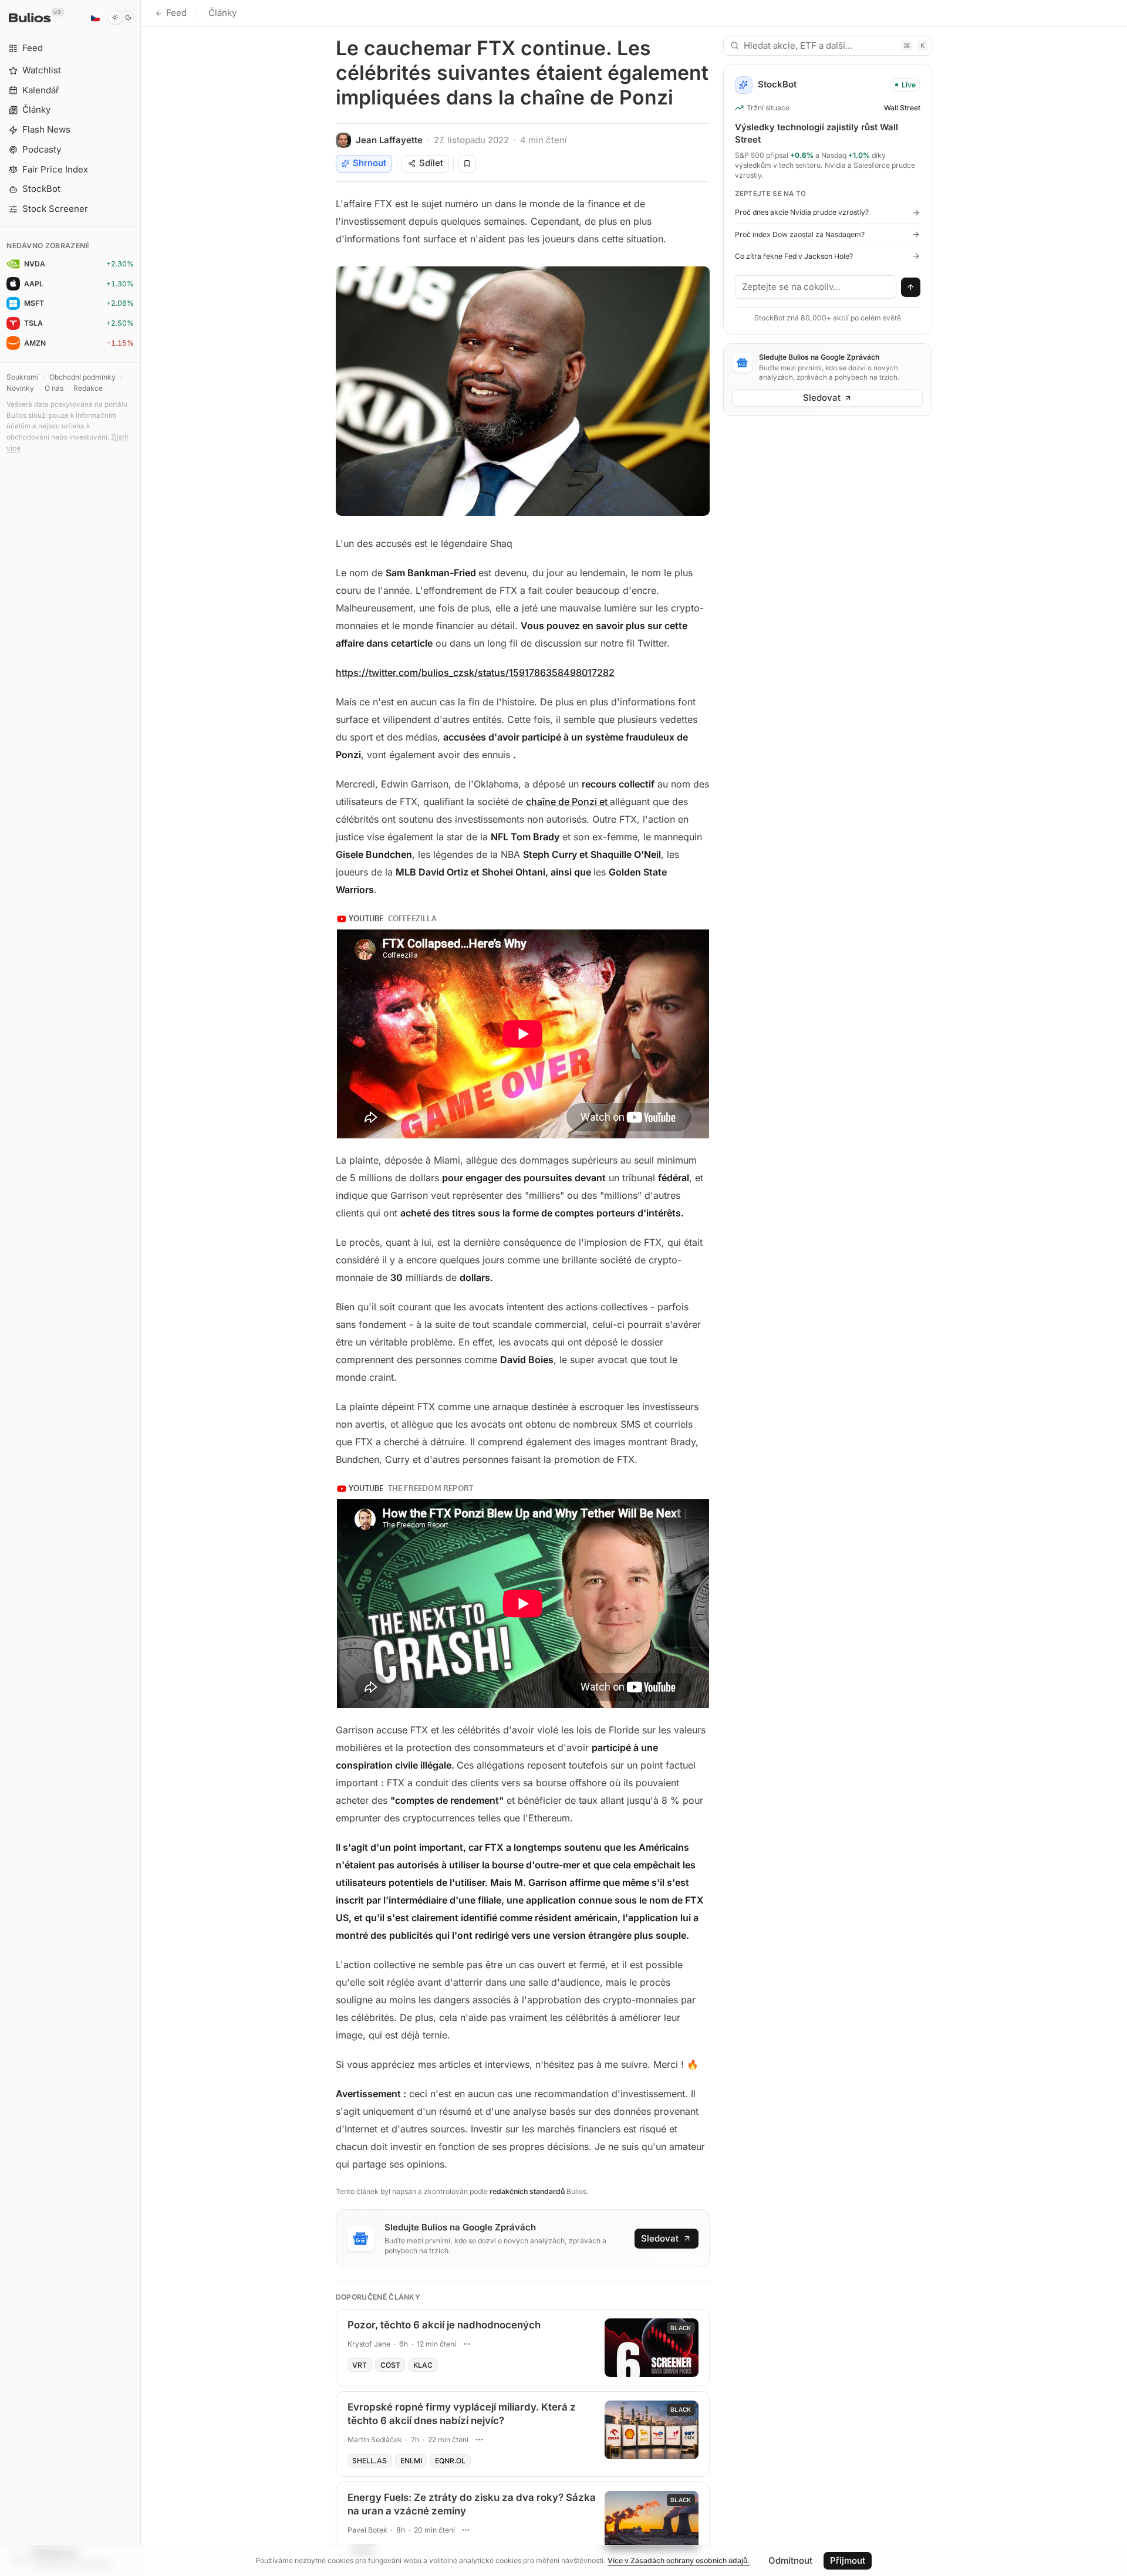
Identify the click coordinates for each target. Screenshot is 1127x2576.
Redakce (88, 388)
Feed (176, 13)
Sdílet (431, 163)
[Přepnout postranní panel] (141, 1288)
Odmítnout (790, 2560)
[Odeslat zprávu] (911, 288)
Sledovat (660, 2238)
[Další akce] (467, 2344)
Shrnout (370, 163)
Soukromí (23, 377)
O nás (54, 388)
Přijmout (848, 2560)
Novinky (20, 388)
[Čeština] (95, 18)
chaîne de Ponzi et (568, 802)
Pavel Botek (367, 2530)
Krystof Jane (369, 2344)
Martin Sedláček (375, 2440)
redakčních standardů (527, 2191)
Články (222, 13)
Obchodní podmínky (82, 377)
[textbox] (816, 287)
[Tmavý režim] (122, 18)
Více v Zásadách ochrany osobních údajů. (679, 2560)
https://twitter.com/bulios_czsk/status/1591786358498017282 (475, 672)
